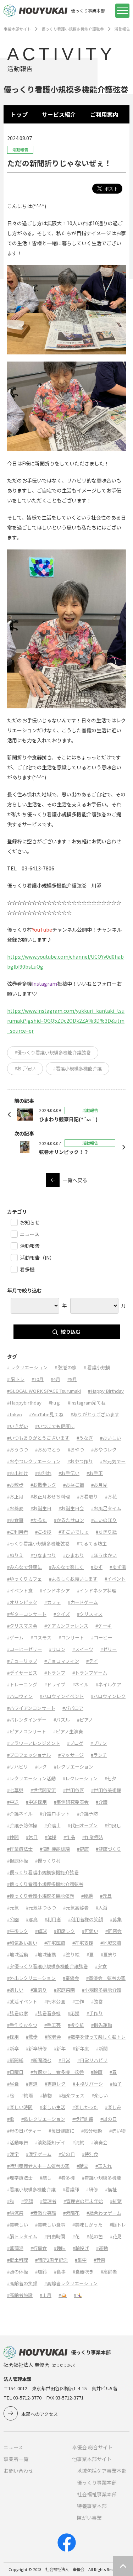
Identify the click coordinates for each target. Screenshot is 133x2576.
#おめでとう (48, 1450)
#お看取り (87, 1497)
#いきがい (18, 1426)
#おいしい (110, 1438)
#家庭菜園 (64, 1990)
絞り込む (71, 1332)
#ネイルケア (109, 1684)
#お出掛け (18, 1473)
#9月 (72, 1379)
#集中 (81, 2260)
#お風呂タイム (106, 1508)
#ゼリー (109, 1649)
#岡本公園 (55, 2001)
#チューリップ (22, 1661)
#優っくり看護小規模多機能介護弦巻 (53, 1052)
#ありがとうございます (95, 1414)
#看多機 (67, 2178)
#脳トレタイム (22, 2236)
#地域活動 (18, 1955)
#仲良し (113, 1825)
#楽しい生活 (52, 2107)
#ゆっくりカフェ (24, 1579)
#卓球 (41, 1931)
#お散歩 (15, 1485)
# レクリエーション (27, 1367)
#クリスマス (90, 1614)
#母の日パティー (24, 2131)
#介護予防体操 (22, 1825)
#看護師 (71, 2189)
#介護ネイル (20, 1814)
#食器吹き (83, 2272)
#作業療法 (93, 1837)
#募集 (116, 1919)
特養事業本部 (92, 2506)
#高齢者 (109, 2272)
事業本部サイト (17, 29)
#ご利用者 (18, 1532)
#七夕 (110, 1778)
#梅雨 (27, 2095)
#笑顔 (27, 2201)
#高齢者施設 (20, 2295)
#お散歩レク (43, 1485)
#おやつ (76, 1450)
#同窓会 (113, 1931)
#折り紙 (76, 2025)
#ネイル (81, 1684)
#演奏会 (99, 2142)
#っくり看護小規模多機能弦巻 (38, 1544)
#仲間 (13, 1837)
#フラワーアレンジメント (34, 1743)
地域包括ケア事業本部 (102, 2471)
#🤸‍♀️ (78, 2295)
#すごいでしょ (74, 1532)
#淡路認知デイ (50, 2142)
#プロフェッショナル (29, 1755)
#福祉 (111, 2189)
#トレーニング (22, 1684)
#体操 (51, 1837)
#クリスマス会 (22, 1626)
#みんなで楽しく (66, 1567)
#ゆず (97, 1567)
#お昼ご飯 (74, 1485)
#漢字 (13, 2154)
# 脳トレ (16, 1379)
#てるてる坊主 (92, 1544)
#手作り (95, 2013)
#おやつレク (104, 1450)
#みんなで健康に (24, 1567)
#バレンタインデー (27, 1720)
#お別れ (43, 1473)
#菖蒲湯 (15, 2248)
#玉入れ (104, 2166)
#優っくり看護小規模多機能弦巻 (41, 1896)
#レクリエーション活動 (31, 1778)
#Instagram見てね (87, 1403)
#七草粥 (15, 1790)
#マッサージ (71, 1755)
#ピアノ (85, 1720)
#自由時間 (55, 2236)
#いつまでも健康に (55, 1426)
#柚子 (116, 2084)
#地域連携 (46, 1955)
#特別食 (90, 2154)
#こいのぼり (104, 1520)
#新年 (60, 2048)
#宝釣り (39, 1990)
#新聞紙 (15, 2060)
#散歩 (32, 2037)
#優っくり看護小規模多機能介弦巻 (43, 1872)
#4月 (56, 1379)
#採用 (13, 2037)
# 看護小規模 (97, 1367)
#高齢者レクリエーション (71, 2283)
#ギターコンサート (27, 1614)
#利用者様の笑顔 (85, 1919)
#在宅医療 (55, 1943)
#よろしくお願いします (73, 1579)
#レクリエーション (74, 1767)
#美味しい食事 (50, 2225)
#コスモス (41, 1637)
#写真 (32, 1919)
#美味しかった (87, 2225)
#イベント (115, 1579)
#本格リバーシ (88, 2084)
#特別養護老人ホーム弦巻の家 (38, 2166)
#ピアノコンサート (27, 1731)
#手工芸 (52, 2025)
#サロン (57, 1649)
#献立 (82, 2166)
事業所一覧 (16, 2459)
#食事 (60, 2272)
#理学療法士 (20, 2178)
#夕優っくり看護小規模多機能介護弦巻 (48, 1966)
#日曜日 (15, 2072)
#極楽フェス (72, 2095)
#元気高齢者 (76, 1908)
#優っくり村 (48, 1861)
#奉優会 (71, 1978)
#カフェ (52, 1602)
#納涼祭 (15, 2213)
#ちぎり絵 (106, 1532)
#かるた (39, 1520)
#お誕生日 (41, 1508)
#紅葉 (116, 2201)
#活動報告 (18, 2142)
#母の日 (109, 2119)
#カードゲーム (83, 1602)
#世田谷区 (74, 1790)
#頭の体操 (18, 2272)
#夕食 (101, 1966)
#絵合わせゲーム (104, 2213)
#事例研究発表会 (71, 1802)
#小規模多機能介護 (102, 1990)
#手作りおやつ (22, 2025)
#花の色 (95, 2236)
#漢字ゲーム (39, 2154)
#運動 (102, 2248)
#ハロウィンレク (108, 1696)
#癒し (46, 2178)
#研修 (92, 2189)
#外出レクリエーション (31, 1978)
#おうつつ (18, 1450)
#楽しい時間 (20, 2107)
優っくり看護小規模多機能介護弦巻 (73, 29)
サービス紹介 (59, 114)
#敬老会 (53, 2037)
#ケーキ (104, 1626)
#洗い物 (117, 2131)
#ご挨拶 (43, 1532)
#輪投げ (81, 2248)
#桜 (11, 2095)
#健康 (83, 1849)
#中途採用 (36, 1802)
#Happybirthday (24, 1403)
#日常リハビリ (92, 2060)
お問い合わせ (18, 2471)
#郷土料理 (18, 2260)
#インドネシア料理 (97, 1590)
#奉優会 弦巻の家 (106, 1978)
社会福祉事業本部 (97, 2494)
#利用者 (53, 1919)
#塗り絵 (71, 1955)
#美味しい (18, 2225)
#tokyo (15, 1414)
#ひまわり (74, 1555)
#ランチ (99, 1755)
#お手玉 (95, 1473)
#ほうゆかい (104, 1555)
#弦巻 (97, 2001)
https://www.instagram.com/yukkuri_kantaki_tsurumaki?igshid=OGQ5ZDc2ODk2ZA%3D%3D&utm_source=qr (66, 1021)
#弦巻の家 (18, 2013)
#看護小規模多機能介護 (77, 1068)
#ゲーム (15, 1637)
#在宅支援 (83, 1943)
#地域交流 (111, 1943)
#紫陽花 (71, 2213)
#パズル (62, 1720)
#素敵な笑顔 (43, 2213)
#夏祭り (109, 1955)
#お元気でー (113, 1461)
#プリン (99, 1743)
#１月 (46, 2295)
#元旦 (106, 1896)
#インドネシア (55, 1590)
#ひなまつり (43, 1555)
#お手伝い (25, 1068)
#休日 (32, 1837)
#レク (41, 1767)
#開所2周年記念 (51, 2260)
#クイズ (62, 1614)
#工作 (78, 2001)
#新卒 (13, 2048)
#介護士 (52, 1825)
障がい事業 (89, 2518)
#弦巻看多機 (48, 2013)
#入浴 (102, 1908)
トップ (19, 114)
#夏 (90, 1955)
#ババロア (73, 1708)
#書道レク (55, 2084)
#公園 (13, 1919)
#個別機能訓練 (55, 1849)
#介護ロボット (55, 1814)
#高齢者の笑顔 (22, 2283)
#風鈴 (41, 2272)
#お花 (111, 1497)
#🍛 (63, 2295)
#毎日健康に (61, 2131)
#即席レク (64, 1931)
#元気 (13, 1908)
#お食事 (15, 1520)
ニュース (13, 2447)
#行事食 (39, 2248)
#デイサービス (22, 1673)
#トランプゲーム (90, 1673)
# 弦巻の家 (66, 1367)
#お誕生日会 (71, 1508)
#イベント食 (20, 1590)
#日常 (64, 2060)
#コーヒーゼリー (24, 1649)
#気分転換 (92, 2131)
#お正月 (15, 1497)
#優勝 (87, 1896)
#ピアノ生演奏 (68, 1731)
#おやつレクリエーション (34, 1461)
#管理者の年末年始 (83, 2201)
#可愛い (90, 1931)
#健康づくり (109, 1849)
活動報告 (122, 29)
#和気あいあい (22, 1943)
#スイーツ (83, 1649)
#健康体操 (18, 1861)
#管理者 (48, 2201)
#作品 (69, 1837)
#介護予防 (87, 1814)
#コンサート (71, 1637)
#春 (113, 2072)
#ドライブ (55, 1684)
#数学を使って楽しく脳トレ (97, 2037)
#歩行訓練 (83, 2119)
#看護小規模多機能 (102, 2178)
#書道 (32, 2084)
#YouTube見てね (46, 1414)
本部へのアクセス (40, 2414)
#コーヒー (102, 1637)
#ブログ (75, 1743)
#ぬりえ (15, 1555)
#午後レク (18, 1931)
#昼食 (13, 2084)
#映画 (97, 2072)
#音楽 (99, 2260)
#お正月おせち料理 (50, 1497)
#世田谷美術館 (106, 1790)
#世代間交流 (43, 1790)
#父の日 (67, 2154)
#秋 (11, 2201)
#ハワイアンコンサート (31, 1708)
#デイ (92, 1661)
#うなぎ (85, 1438)
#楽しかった (85, 2107)
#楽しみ (113, 2107)
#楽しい (100, 2095)
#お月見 (99, 1485)
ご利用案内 (104, 114)
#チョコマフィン (62, 1661)
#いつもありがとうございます (38, 1438)
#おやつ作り (80, 1461)
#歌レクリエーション (43, 2119)
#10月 (38, 1379)
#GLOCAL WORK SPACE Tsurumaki (44, 1391)
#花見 (116, 2236)
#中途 (13, 1802)
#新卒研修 (36, 2048)
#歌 (11, 2119)
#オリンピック (22, 1602)
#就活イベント (22, 2001)
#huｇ (55, 1403)
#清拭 (78, 2142)
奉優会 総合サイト (92, 2447)
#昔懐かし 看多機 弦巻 (57, 2072)
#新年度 (81, 2048)
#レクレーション (80, 1778)
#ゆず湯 (118, 1567)
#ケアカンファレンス (66, 1626)
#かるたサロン (69, 1520)
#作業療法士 (20, 1849)
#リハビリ (18, 1767)
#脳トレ (118, 2225)
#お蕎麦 (15, 1508)
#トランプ (55, 1673)
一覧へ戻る (75, 1180)
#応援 (74, 2013)
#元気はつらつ (41, 1908)
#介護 (102, 1802)
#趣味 (60, 2248)
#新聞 (102, 2048)
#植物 (46, 2095)
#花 (76, 2236)
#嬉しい (15, 1990)
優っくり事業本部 (97, 2482)
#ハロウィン (20, 1696)
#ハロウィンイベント (62, 1696)
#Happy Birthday (106, 1391)
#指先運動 (102, 2025)
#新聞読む (41, 2060)
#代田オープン (83, 1825)
